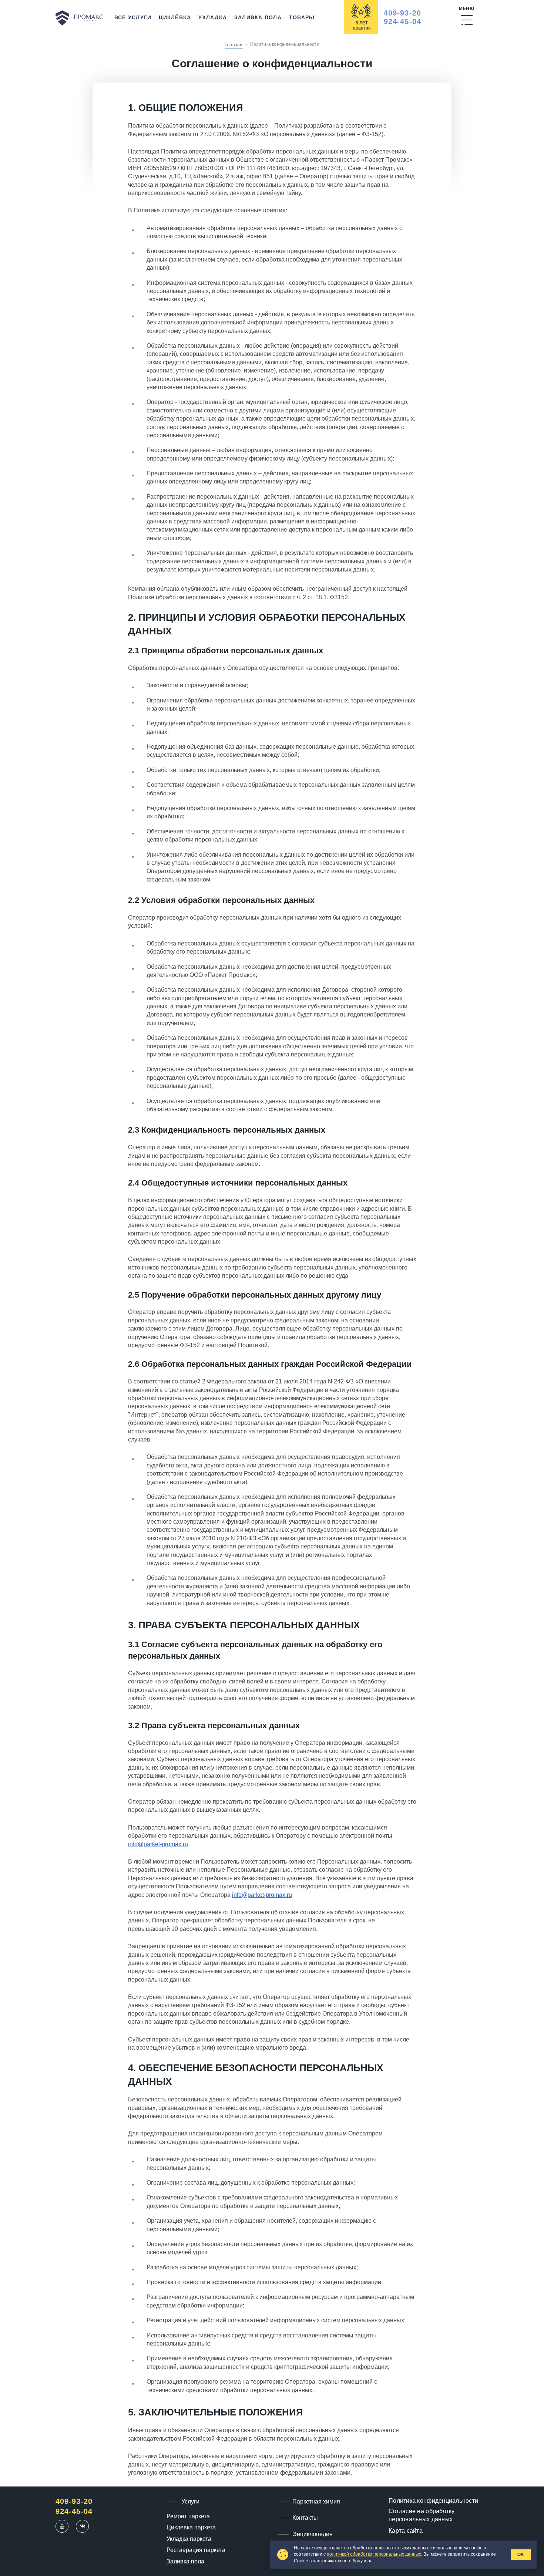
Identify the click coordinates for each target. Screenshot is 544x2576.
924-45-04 (403, 21)
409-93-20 (403, 13)
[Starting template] (79, 18)
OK (521, 2555)
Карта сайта (406, 2531)
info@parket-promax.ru (158, 1844)
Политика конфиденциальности (433, 2501)
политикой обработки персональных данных (374, 2554)
